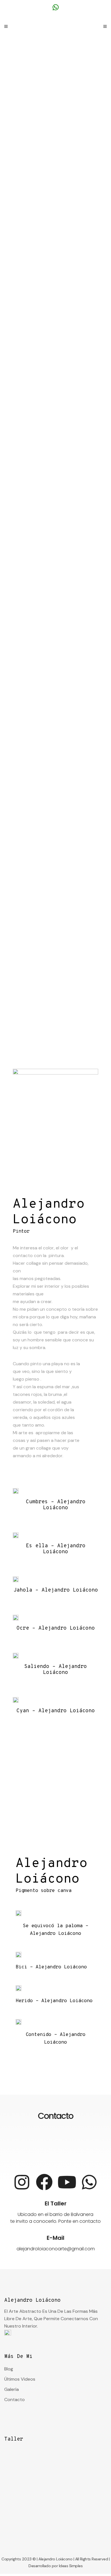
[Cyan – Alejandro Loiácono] (16, 1700)
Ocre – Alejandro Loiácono (56, 1628)
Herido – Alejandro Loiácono (54, 2001)
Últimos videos (20, 2379)
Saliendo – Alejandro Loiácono (55, 1670)
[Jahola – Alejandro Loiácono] (16, 1579)
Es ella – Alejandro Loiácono (56, 1549)
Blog (9, 2369)
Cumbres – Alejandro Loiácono (56, 1505)
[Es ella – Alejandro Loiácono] (16, 1535)
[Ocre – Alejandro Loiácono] (16, 1618)
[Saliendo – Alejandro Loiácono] (16, 1656)
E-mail (55, 2238)
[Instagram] (22, 2182)
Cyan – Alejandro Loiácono (56, 1711)
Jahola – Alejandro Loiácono (56, 1590)
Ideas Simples (71, 2566)
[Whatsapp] (89, 2182)
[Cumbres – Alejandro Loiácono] (16, 1491)
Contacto (15, 2400)
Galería (12, 2389)
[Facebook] (44, 2182)
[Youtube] (67, 2182)
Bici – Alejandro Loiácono (51, 1967)
